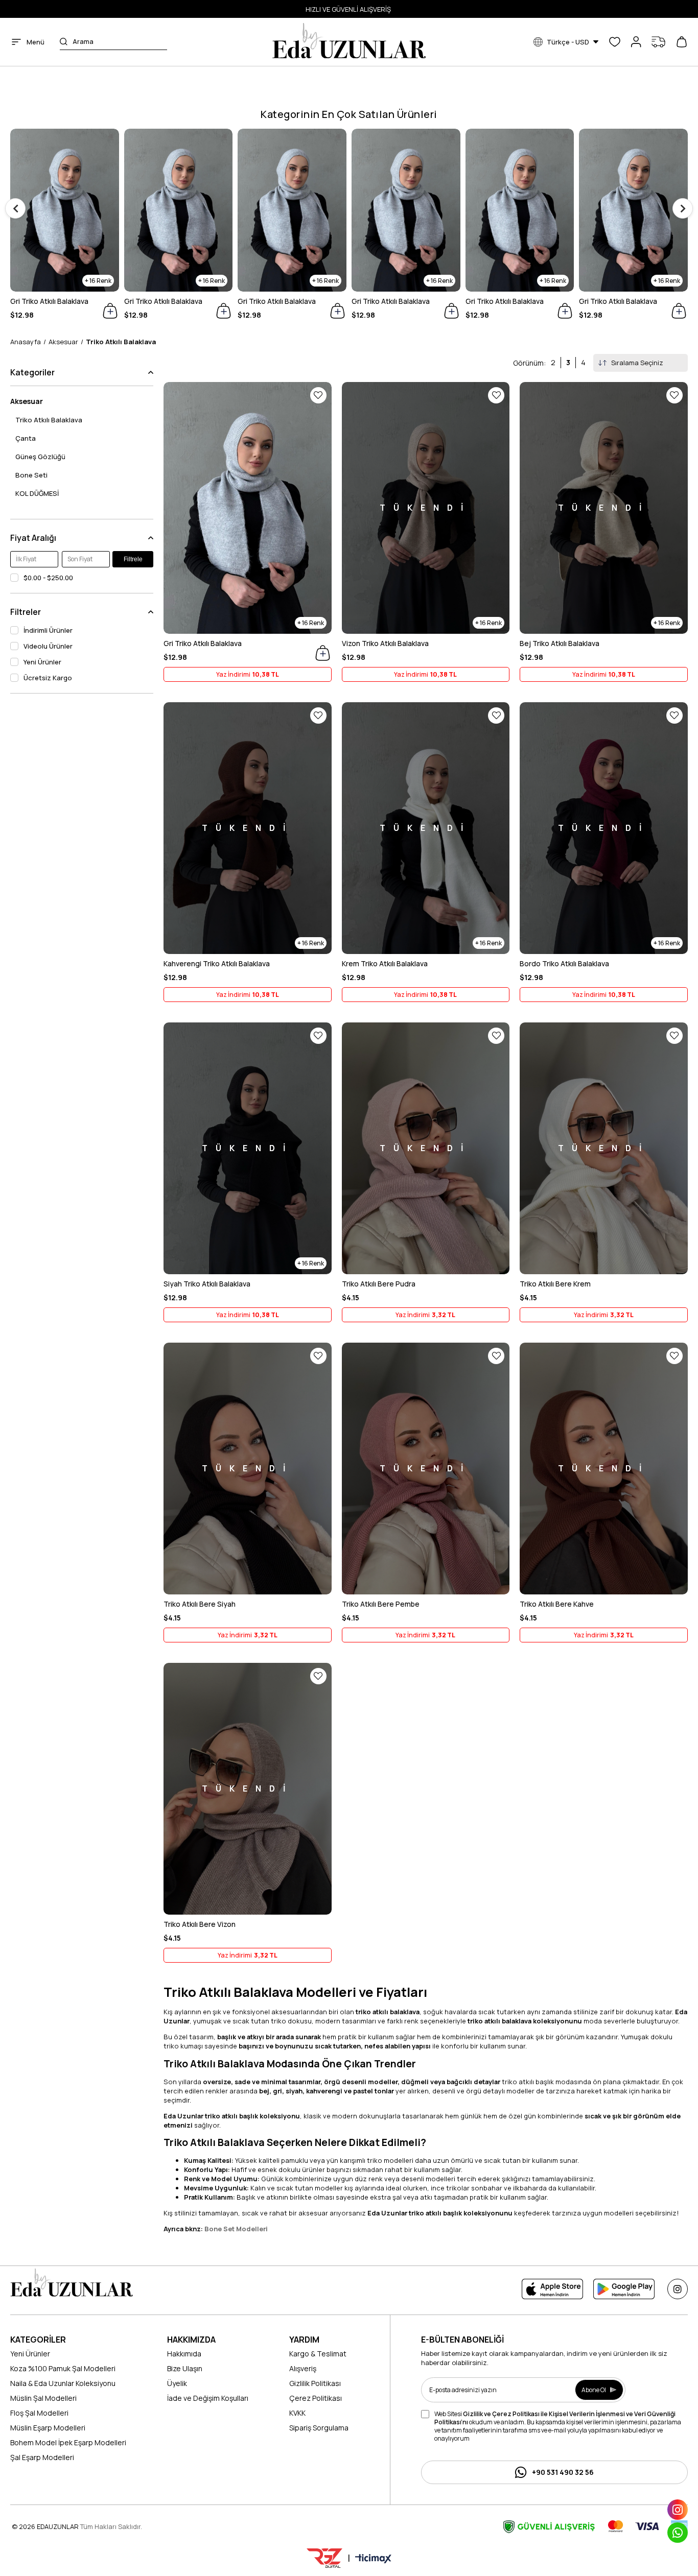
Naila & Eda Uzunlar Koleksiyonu (63, 2383)
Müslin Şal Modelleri (43, 2398)
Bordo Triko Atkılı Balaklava (564, 963)
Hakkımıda (184, 2354)
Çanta (26, 438)
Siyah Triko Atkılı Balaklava (207, 1284)
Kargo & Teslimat (318, 2354)
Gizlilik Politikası (315, 2383)
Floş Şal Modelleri (39, 2413)
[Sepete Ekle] (323, 653)
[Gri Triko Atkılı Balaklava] (65, 210)
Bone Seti (31, 475)
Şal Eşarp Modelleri (42, 2457)
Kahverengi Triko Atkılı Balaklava (217, 963)
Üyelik (177, 2383)
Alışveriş (303, 2368)
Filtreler (26, 612)
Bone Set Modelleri (236, 2229)
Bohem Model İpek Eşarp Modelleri (68, 2442)
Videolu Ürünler (48, 646)
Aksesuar (27, 401)
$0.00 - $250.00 (48, 578)
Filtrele (133, 559)
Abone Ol (594, 2390)
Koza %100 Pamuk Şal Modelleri (63, 2368)
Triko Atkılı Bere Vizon (200, 1924)
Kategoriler (32, 372)
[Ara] (64, 42)
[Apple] (552, 2289)
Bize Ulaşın (185, 2368)
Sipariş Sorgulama (319, 2428)
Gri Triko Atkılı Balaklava (49, 301)
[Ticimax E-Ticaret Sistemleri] (373, 2559)
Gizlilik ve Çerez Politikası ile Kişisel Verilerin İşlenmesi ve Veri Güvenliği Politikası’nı (555, 2418)
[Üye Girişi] (636, 42)
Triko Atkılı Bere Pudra (379, 1284)
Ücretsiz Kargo (48, 678)
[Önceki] (15, 208)
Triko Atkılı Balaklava (49, 420)
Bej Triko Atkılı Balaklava (560, 643)
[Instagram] (678, 2289)
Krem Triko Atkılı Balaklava (385, 963)
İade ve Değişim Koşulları (208, 2398)
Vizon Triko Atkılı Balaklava (385, 643)
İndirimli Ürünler (48, 630)
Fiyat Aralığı (33, 538)
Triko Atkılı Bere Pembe (381, 1604)
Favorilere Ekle (318, 395)
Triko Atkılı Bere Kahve (557, 1604)
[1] (72, 2283)
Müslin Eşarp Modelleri (48, 2428)
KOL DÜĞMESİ (37, 493)
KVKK (297, 2413)
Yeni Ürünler (42, 662)
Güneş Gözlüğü (40, 457)
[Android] (624, 2289)
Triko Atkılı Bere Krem (555, 1284)
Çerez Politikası (316, 2398)
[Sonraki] (683, 208)
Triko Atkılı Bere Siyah (200, 1604)
